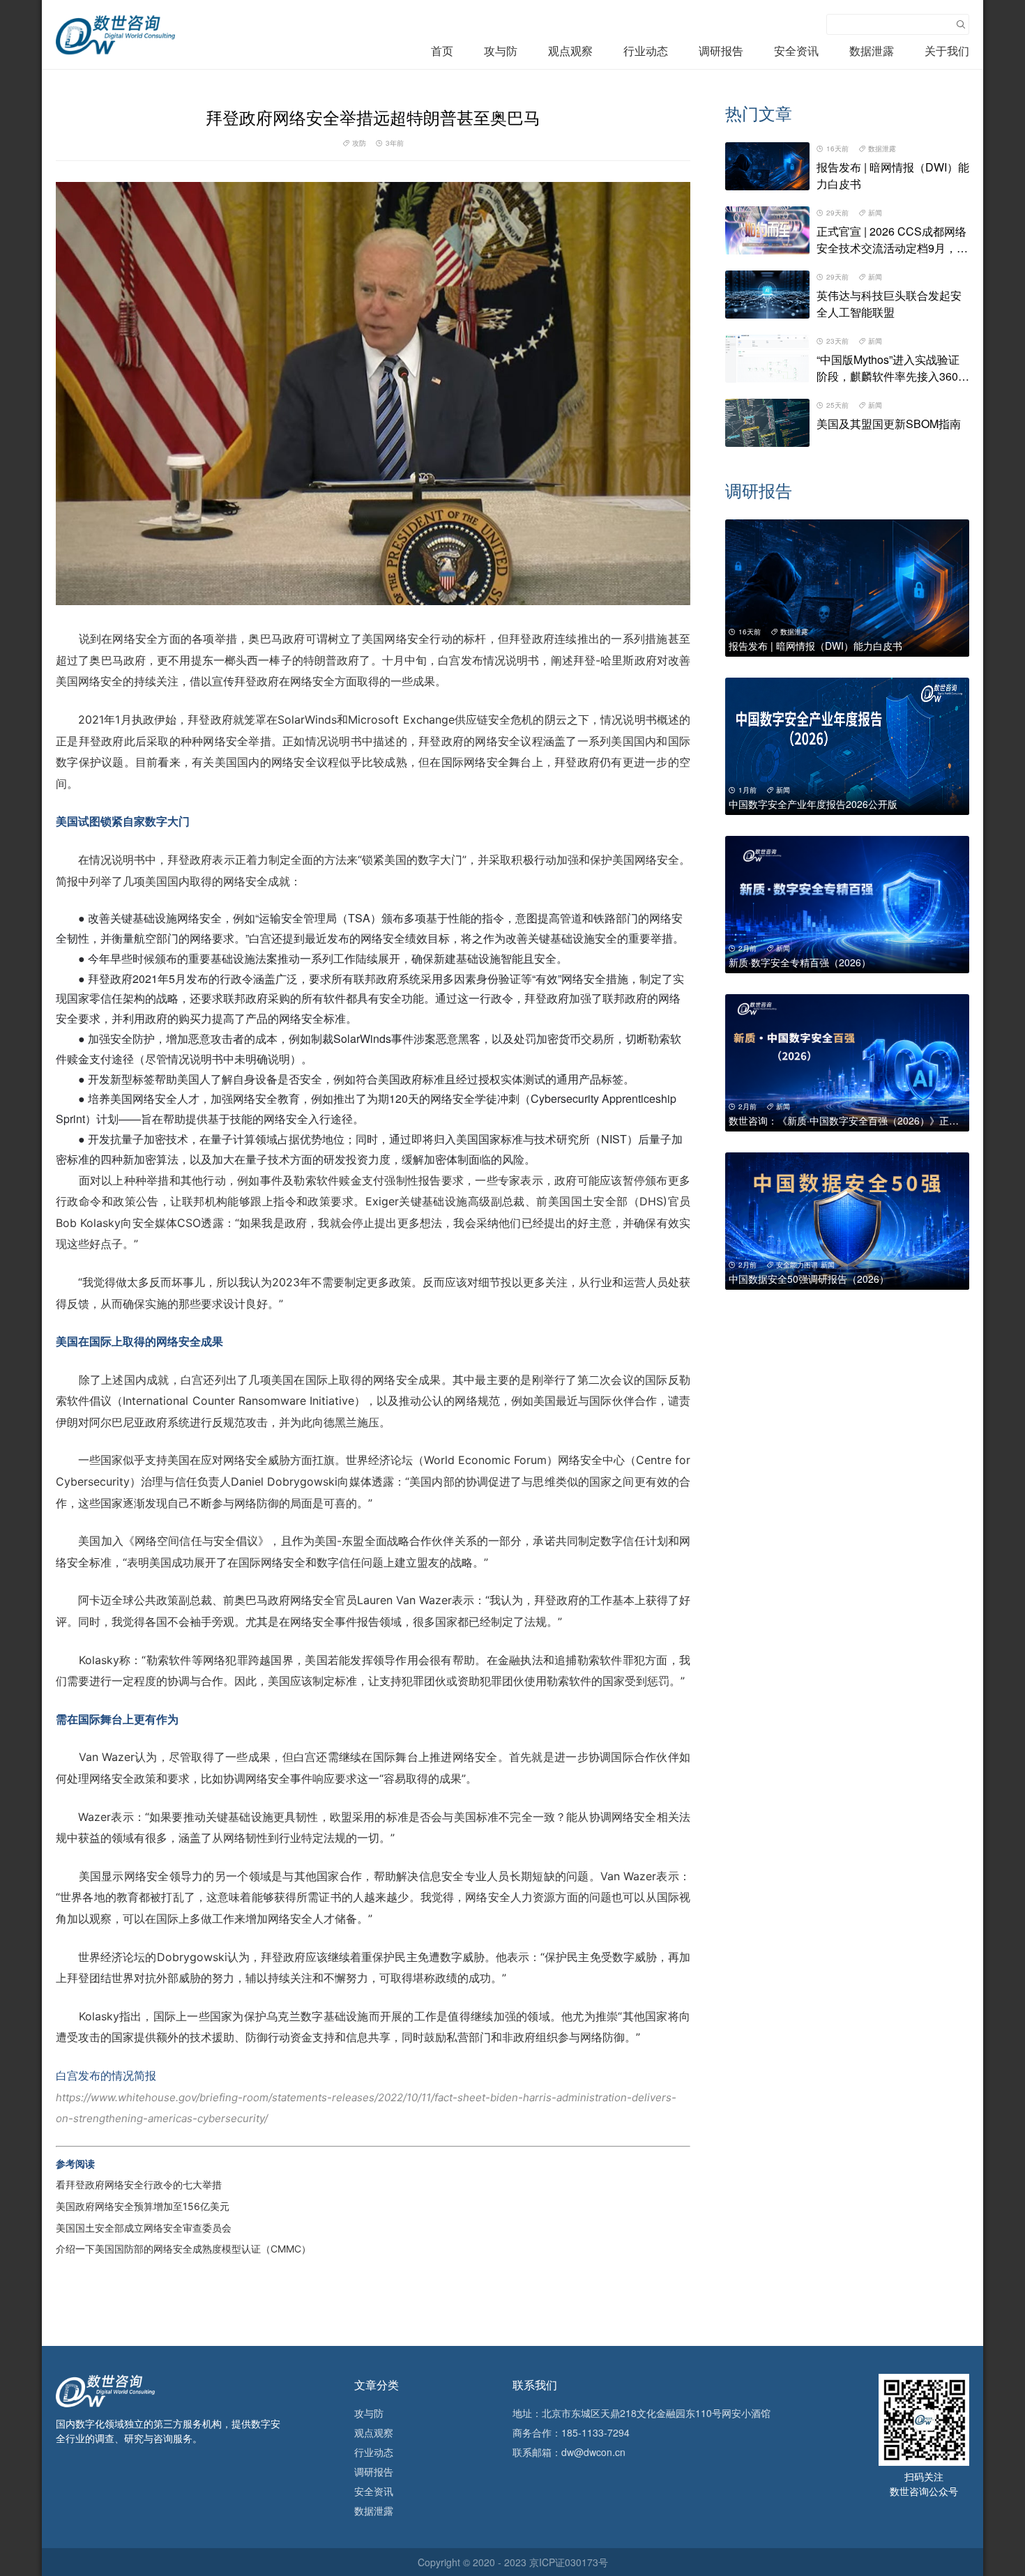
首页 (442, 51)
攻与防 (501, 51)
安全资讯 (796, 51)
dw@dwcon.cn (593, 2452)
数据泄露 (872, 51)
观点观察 (570, 51)
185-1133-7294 (595, 2432)
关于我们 (947, 51)
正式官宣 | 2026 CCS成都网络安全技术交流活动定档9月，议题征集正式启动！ (892, 248)
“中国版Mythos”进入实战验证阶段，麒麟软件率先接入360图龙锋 (893, 376)
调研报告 (721, 51)
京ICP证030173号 (569, 2562)
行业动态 (646, 51)
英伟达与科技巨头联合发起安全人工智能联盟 (889, 304)
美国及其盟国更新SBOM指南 (889, 424)
